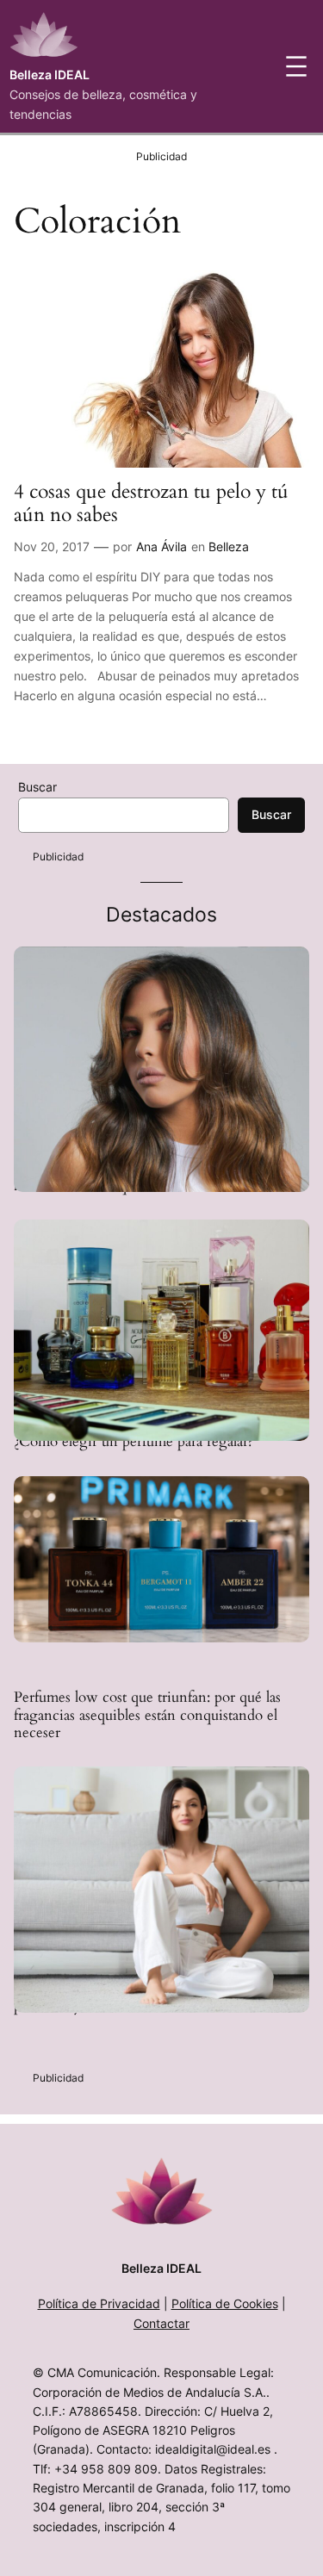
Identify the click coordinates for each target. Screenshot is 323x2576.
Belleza (229, 546)
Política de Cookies (225, 2303)
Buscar (37, 787)
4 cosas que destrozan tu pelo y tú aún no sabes (151, 504)
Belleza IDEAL (50, 74)
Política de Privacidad (99, 2303)
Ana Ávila (161, 546)
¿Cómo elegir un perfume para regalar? (134, 1442)
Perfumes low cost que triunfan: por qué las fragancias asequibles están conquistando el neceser (147, 1715)
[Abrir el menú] (296, 66)
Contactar (161, 2323)
